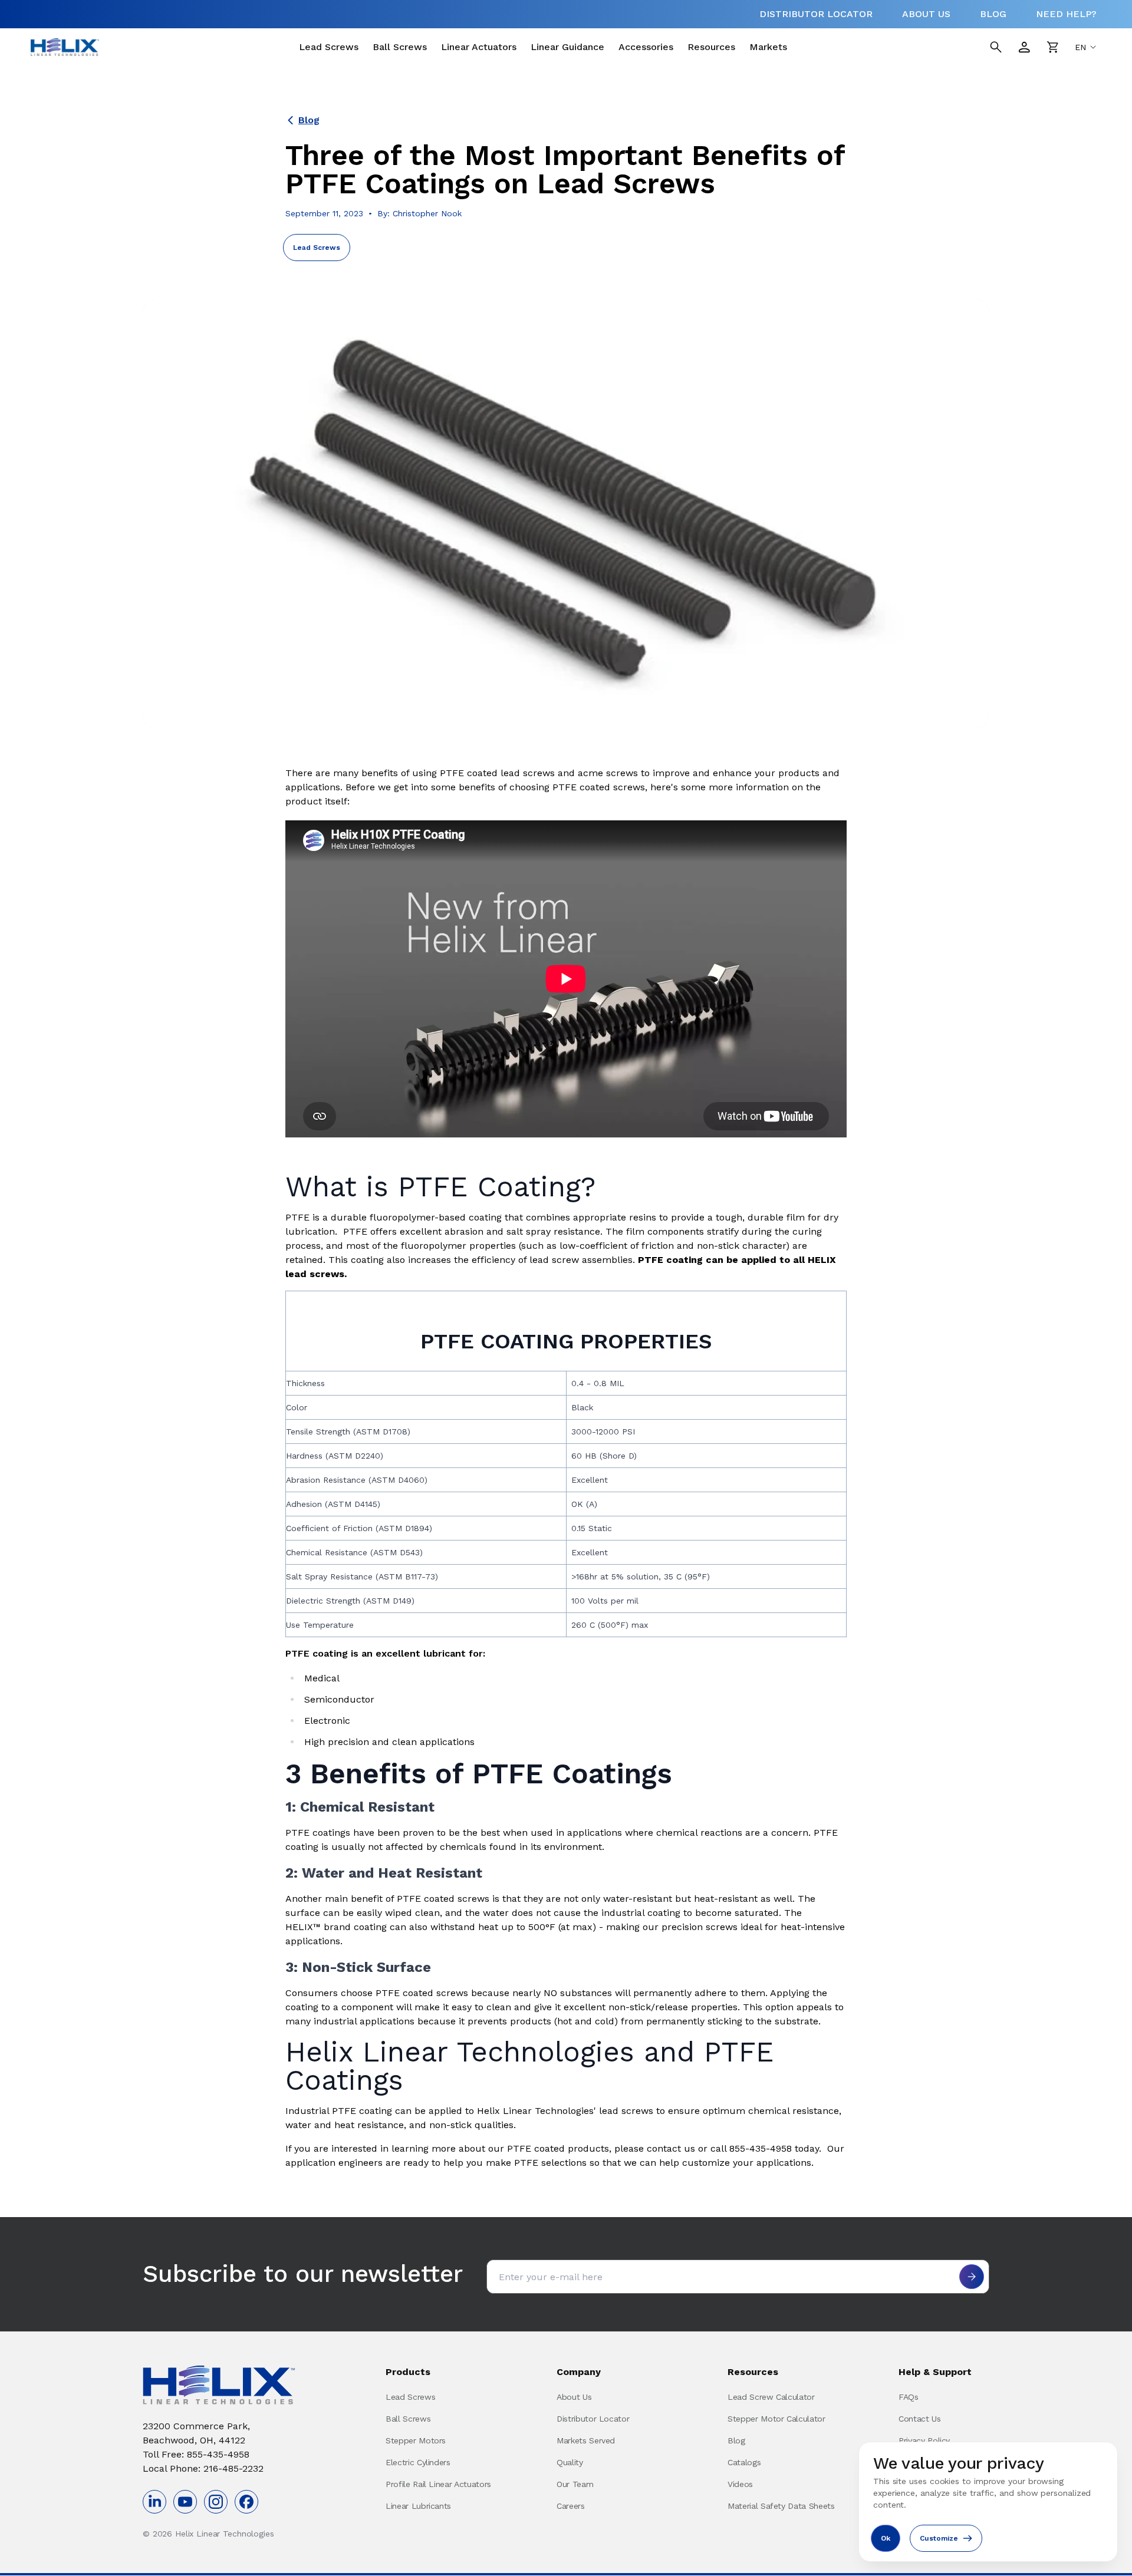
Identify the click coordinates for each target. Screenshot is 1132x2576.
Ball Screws (400, 47)
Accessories (646, 47)
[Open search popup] (996, 47)
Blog (309, 120)
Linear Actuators (479, 47)
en (1080, 47)
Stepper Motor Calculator (776, 2419)
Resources (711, 47)
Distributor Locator (593, 2419)
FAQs (909, 2397)
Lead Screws (329, 47)
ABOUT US (926, 14)
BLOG (993, 14)
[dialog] (988, 2502)
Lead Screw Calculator (771, 2397)
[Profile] (1024, 47)
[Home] (65, 47)
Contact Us (920, 2419)
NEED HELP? (1066, 14)
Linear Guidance (567, 47)
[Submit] (972, 2277)
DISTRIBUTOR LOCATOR (816, 14)
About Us (574, 2397)
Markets (768, 47)
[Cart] (1052, 47)
